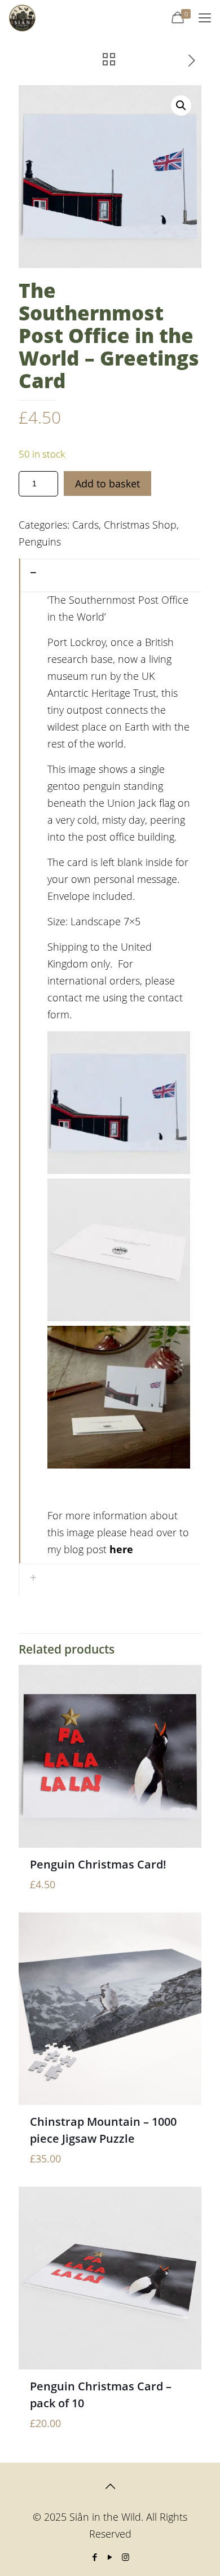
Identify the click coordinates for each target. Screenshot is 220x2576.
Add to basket (107, 483)
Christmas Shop (140, 525)
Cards (85, 525)
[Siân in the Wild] (22, 17)
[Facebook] (95, 2557)
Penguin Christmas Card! (98, 1864)
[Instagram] (126, 2557)
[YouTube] (110, 2557)
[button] (181, 105)
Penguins (40, 542)
